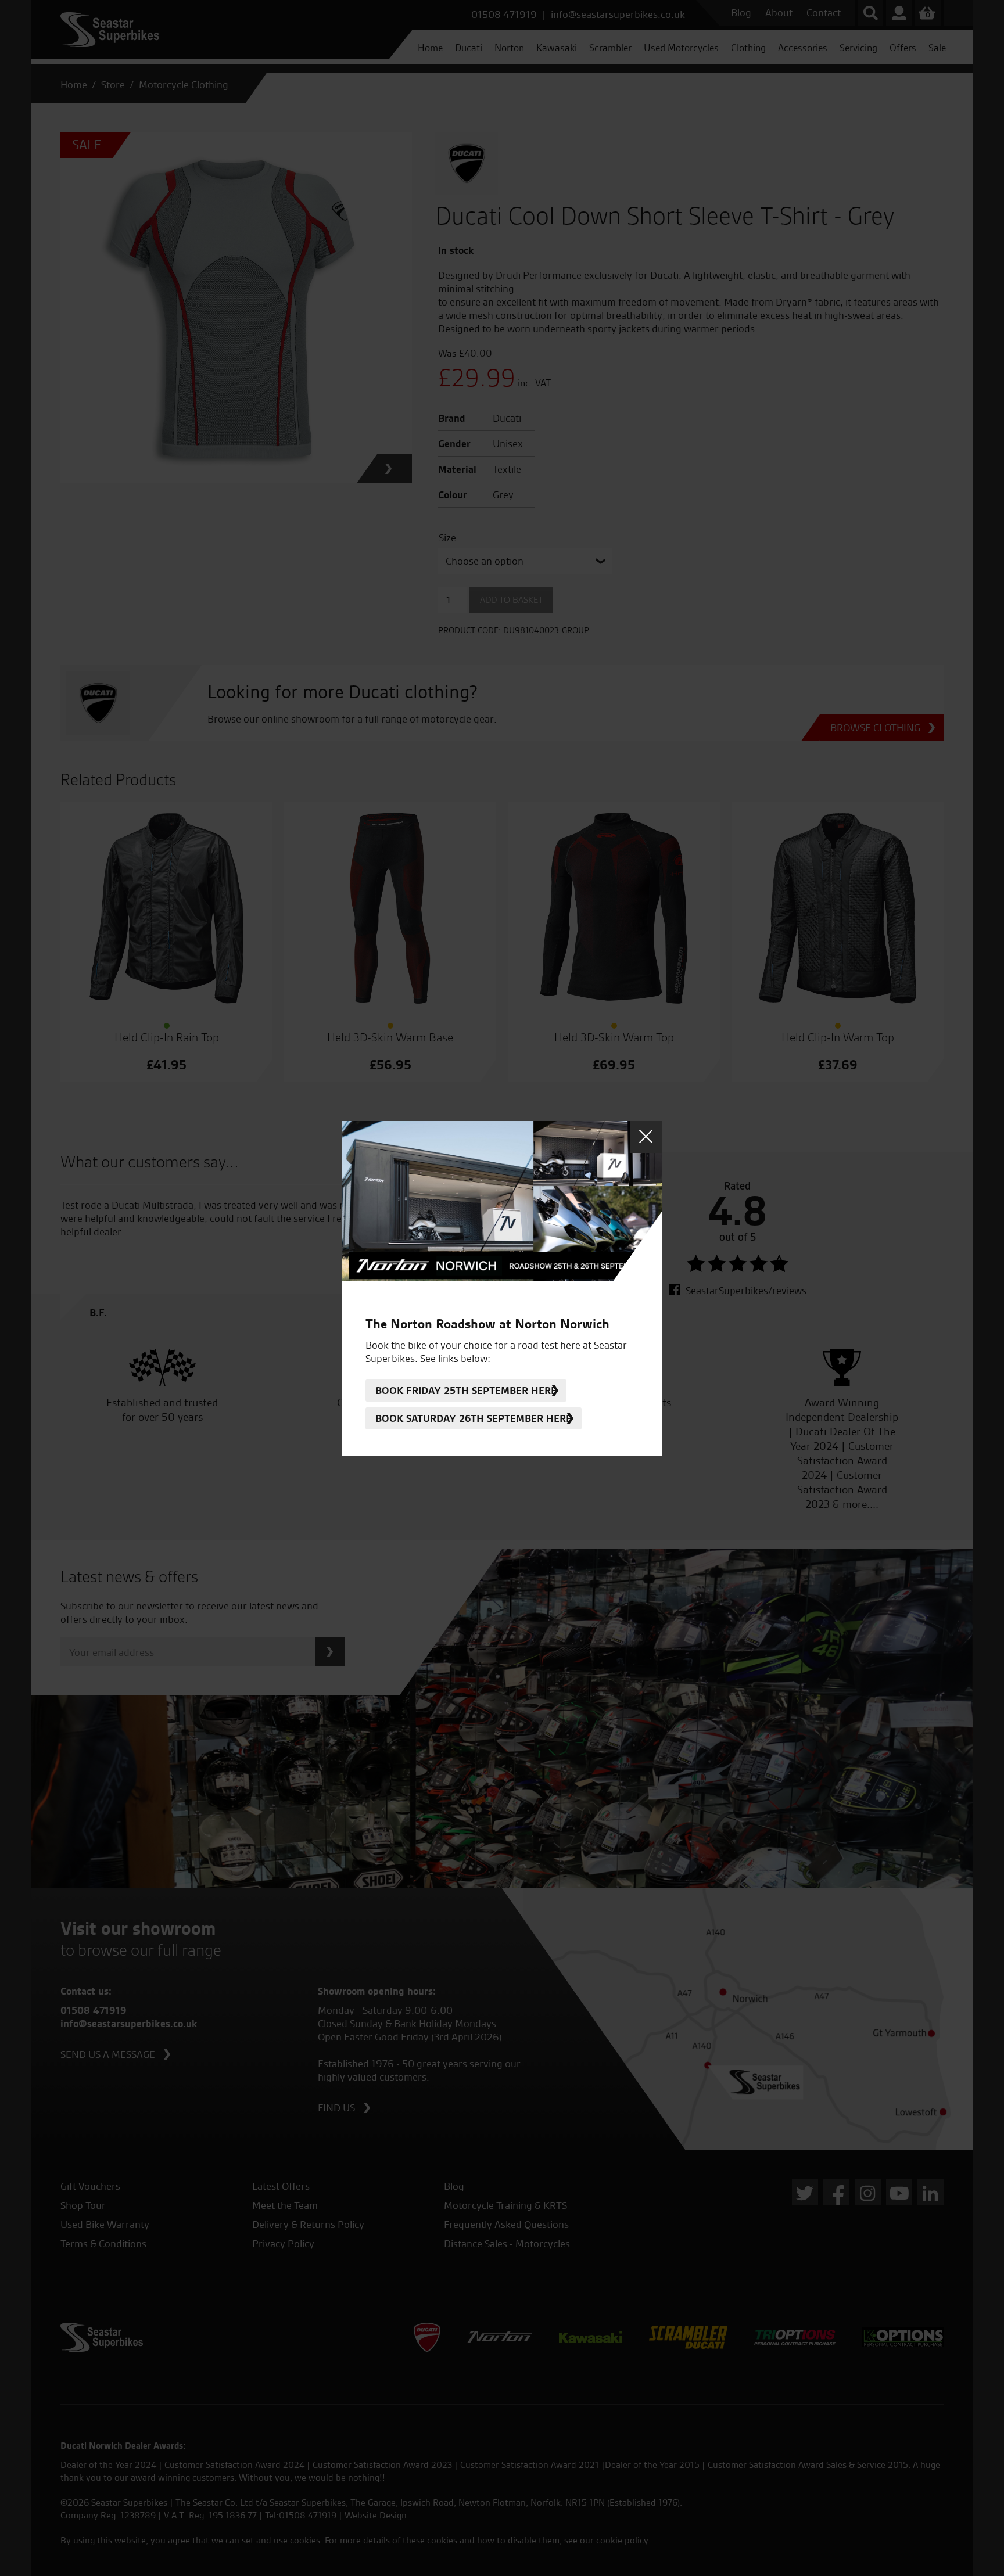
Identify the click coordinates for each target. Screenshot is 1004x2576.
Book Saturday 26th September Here (474, 1418)
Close (646, 1137)
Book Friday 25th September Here (466, 1390)
